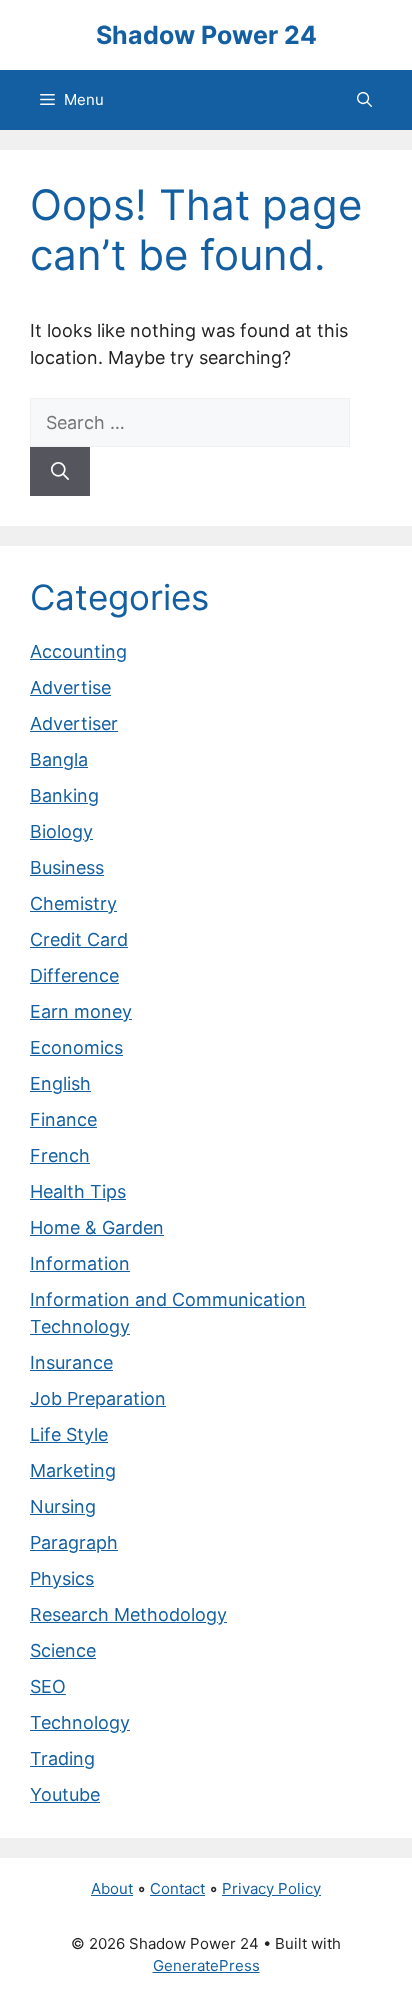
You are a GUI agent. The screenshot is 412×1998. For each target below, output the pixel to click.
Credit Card (79, 939)
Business (67, 867)
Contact (177, 1888)
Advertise (70, 687)
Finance (63, 1119)
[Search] (60, 471)
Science (63, 1650)
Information (80, 1263)
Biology (61, 831)
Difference (74, 975)
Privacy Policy (271, 1888)
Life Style (69, 1434)
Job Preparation (98, 1398)
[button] (364, 100)
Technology (80, 1722)
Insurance (71, 1362)
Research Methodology (128, 1614)
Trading (62, 1758)
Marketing (73, 1470)
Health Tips (78, 1191)
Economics (76, 1047)
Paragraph (74, 1542)
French (60, 1155)
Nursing (63, 1506)
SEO (48, 1686)
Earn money (81, 1011)
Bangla (59, 759)
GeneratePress (206, 1965)
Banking (64, 795)
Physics (62, 1578)
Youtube (65, 1794)
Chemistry (73, 903)
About (112, 1888)
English (60, 1083)
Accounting (78, 651)
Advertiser (74, 723)
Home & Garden (97, 1227)
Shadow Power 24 (206, 35)
